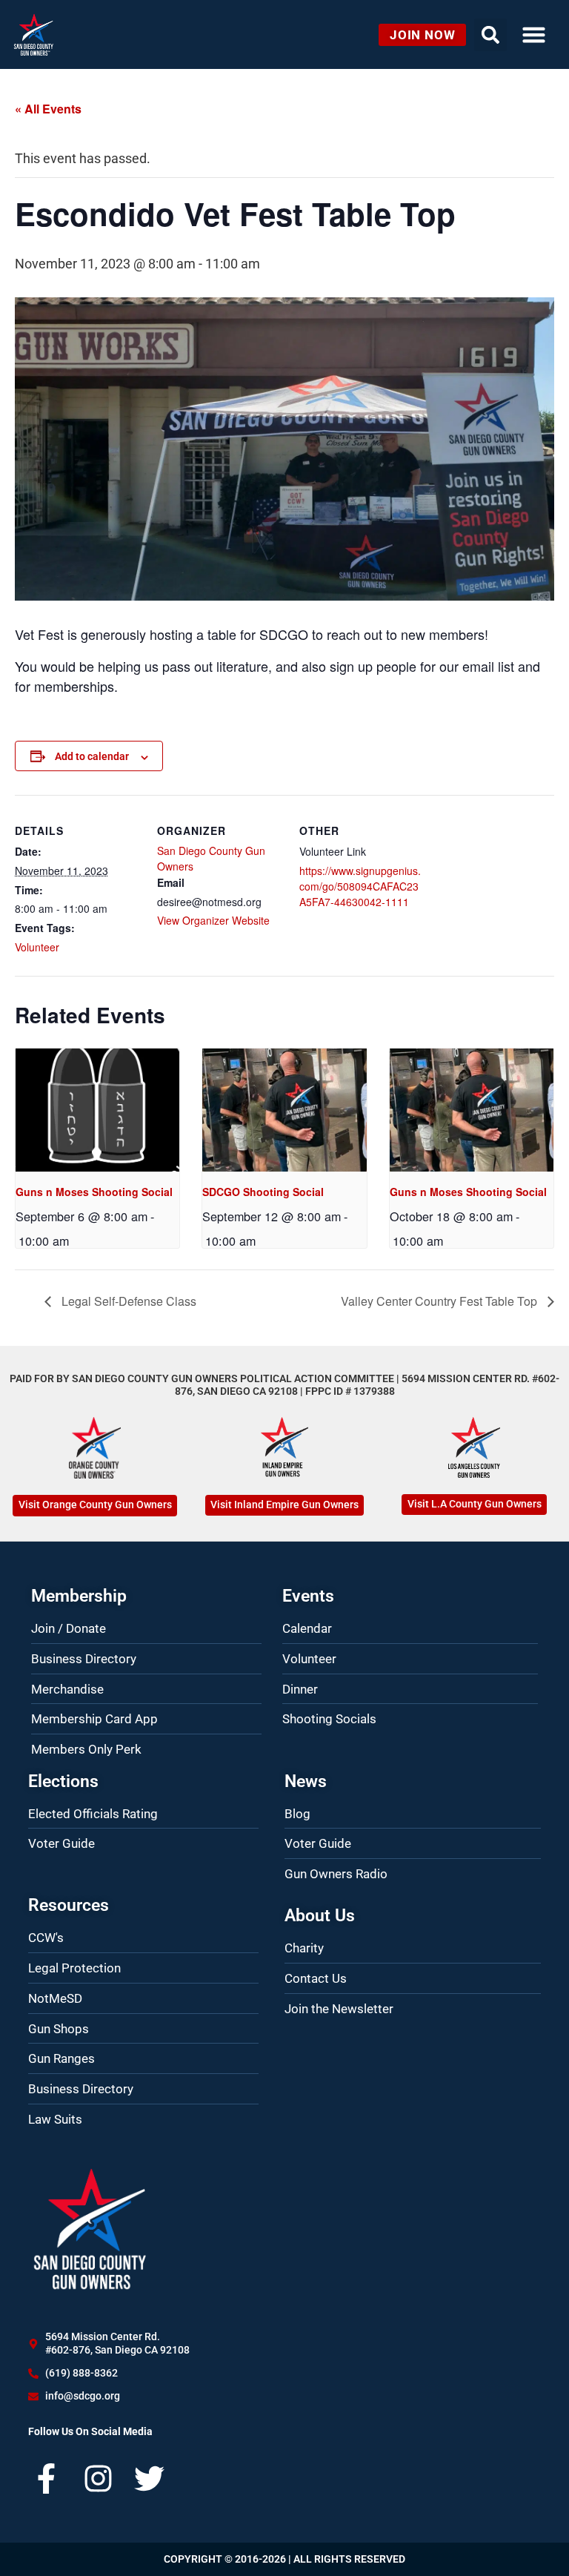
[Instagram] (98, 2478)
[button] (533, 35)
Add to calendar (92, 756)
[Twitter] (149, 2478)
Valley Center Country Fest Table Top (440, 1301)
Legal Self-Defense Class (127, 1301)
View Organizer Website (213, 920)
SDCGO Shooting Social (263, 1192)
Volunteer (37, 947)
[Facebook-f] (46, 2478)
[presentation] (97, 1110)
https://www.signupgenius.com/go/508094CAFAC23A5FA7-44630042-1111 (360, 886)
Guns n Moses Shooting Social (94, 1192)
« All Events (48, 109)
